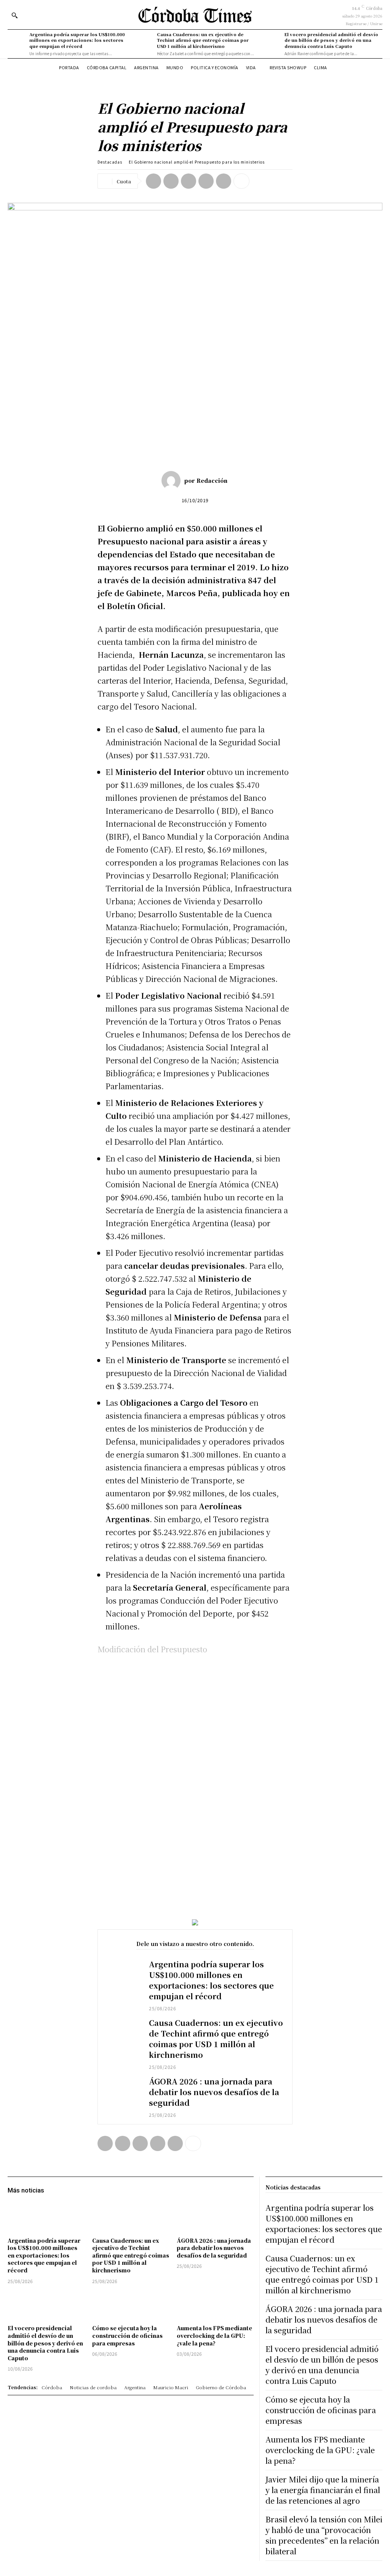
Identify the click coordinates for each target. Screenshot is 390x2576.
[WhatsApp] (206, 181)
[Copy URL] (224, 181)
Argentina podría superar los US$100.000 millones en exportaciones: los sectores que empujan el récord (77, 40)
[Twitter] (171, 181)
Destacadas (110, 162)
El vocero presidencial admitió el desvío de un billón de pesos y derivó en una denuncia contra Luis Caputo (331, 40)
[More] (241, 181)
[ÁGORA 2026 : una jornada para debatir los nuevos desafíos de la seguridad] (123, 2090)
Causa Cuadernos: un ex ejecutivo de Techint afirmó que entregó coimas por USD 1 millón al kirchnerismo (203, 40)
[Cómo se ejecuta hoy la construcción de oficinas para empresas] (131, 2306)
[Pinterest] (189, 181)
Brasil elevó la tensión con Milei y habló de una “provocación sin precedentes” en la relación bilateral (324, 2535)
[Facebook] (153, 181)
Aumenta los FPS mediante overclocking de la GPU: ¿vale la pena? (214, 2335)
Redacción (212, 481)
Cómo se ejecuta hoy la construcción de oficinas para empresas (127, 2335)
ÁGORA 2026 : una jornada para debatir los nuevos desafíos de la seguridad (214, 2092)
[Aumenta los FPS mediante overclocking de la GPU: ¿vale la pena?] (215, 2306)
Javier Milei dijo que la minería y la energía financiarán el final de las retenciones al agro (323, 2490)
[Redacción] (173, 481)
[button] (14, 15)
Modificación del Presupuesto (152, 1649)
